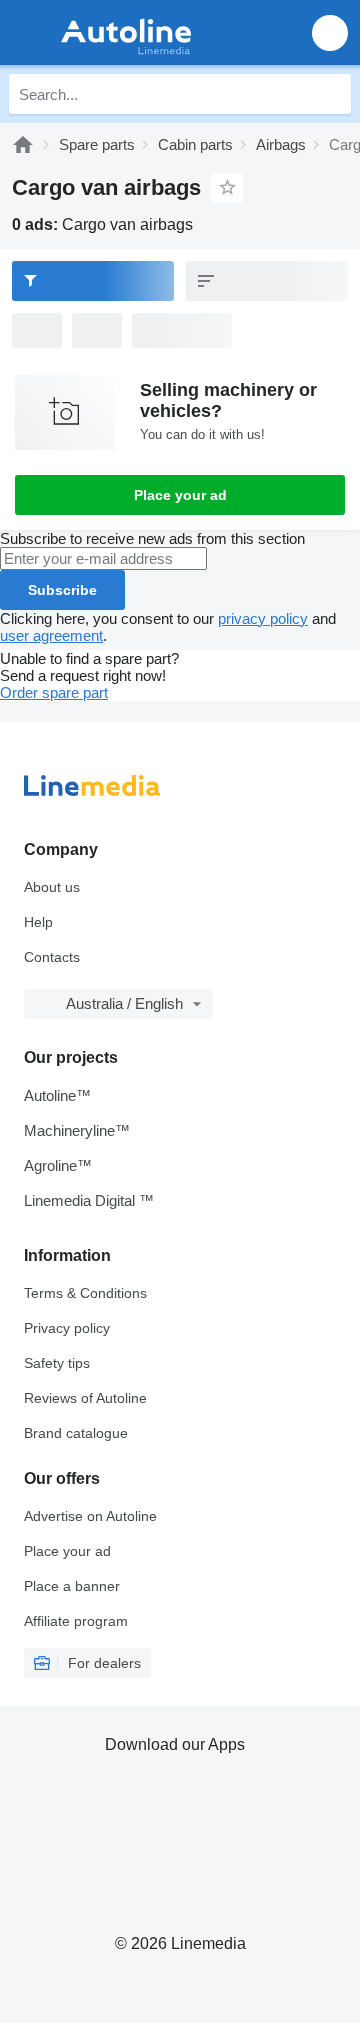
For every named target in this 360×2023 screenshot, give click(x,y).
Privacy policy (67, 1328)
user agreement (51, 635)
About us (52, 887)
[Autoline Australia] (129, 32)
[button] (330, 32)
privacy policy (263, 618)
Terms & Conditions (85, 1293)
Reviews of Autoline (85, 1398)
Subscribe (62, 590)
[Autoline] (23, 144)
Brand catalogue (76, 1433)
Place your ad (180, 495)
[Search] (331, 94)
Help (38, 922)
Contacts (52, 957)
